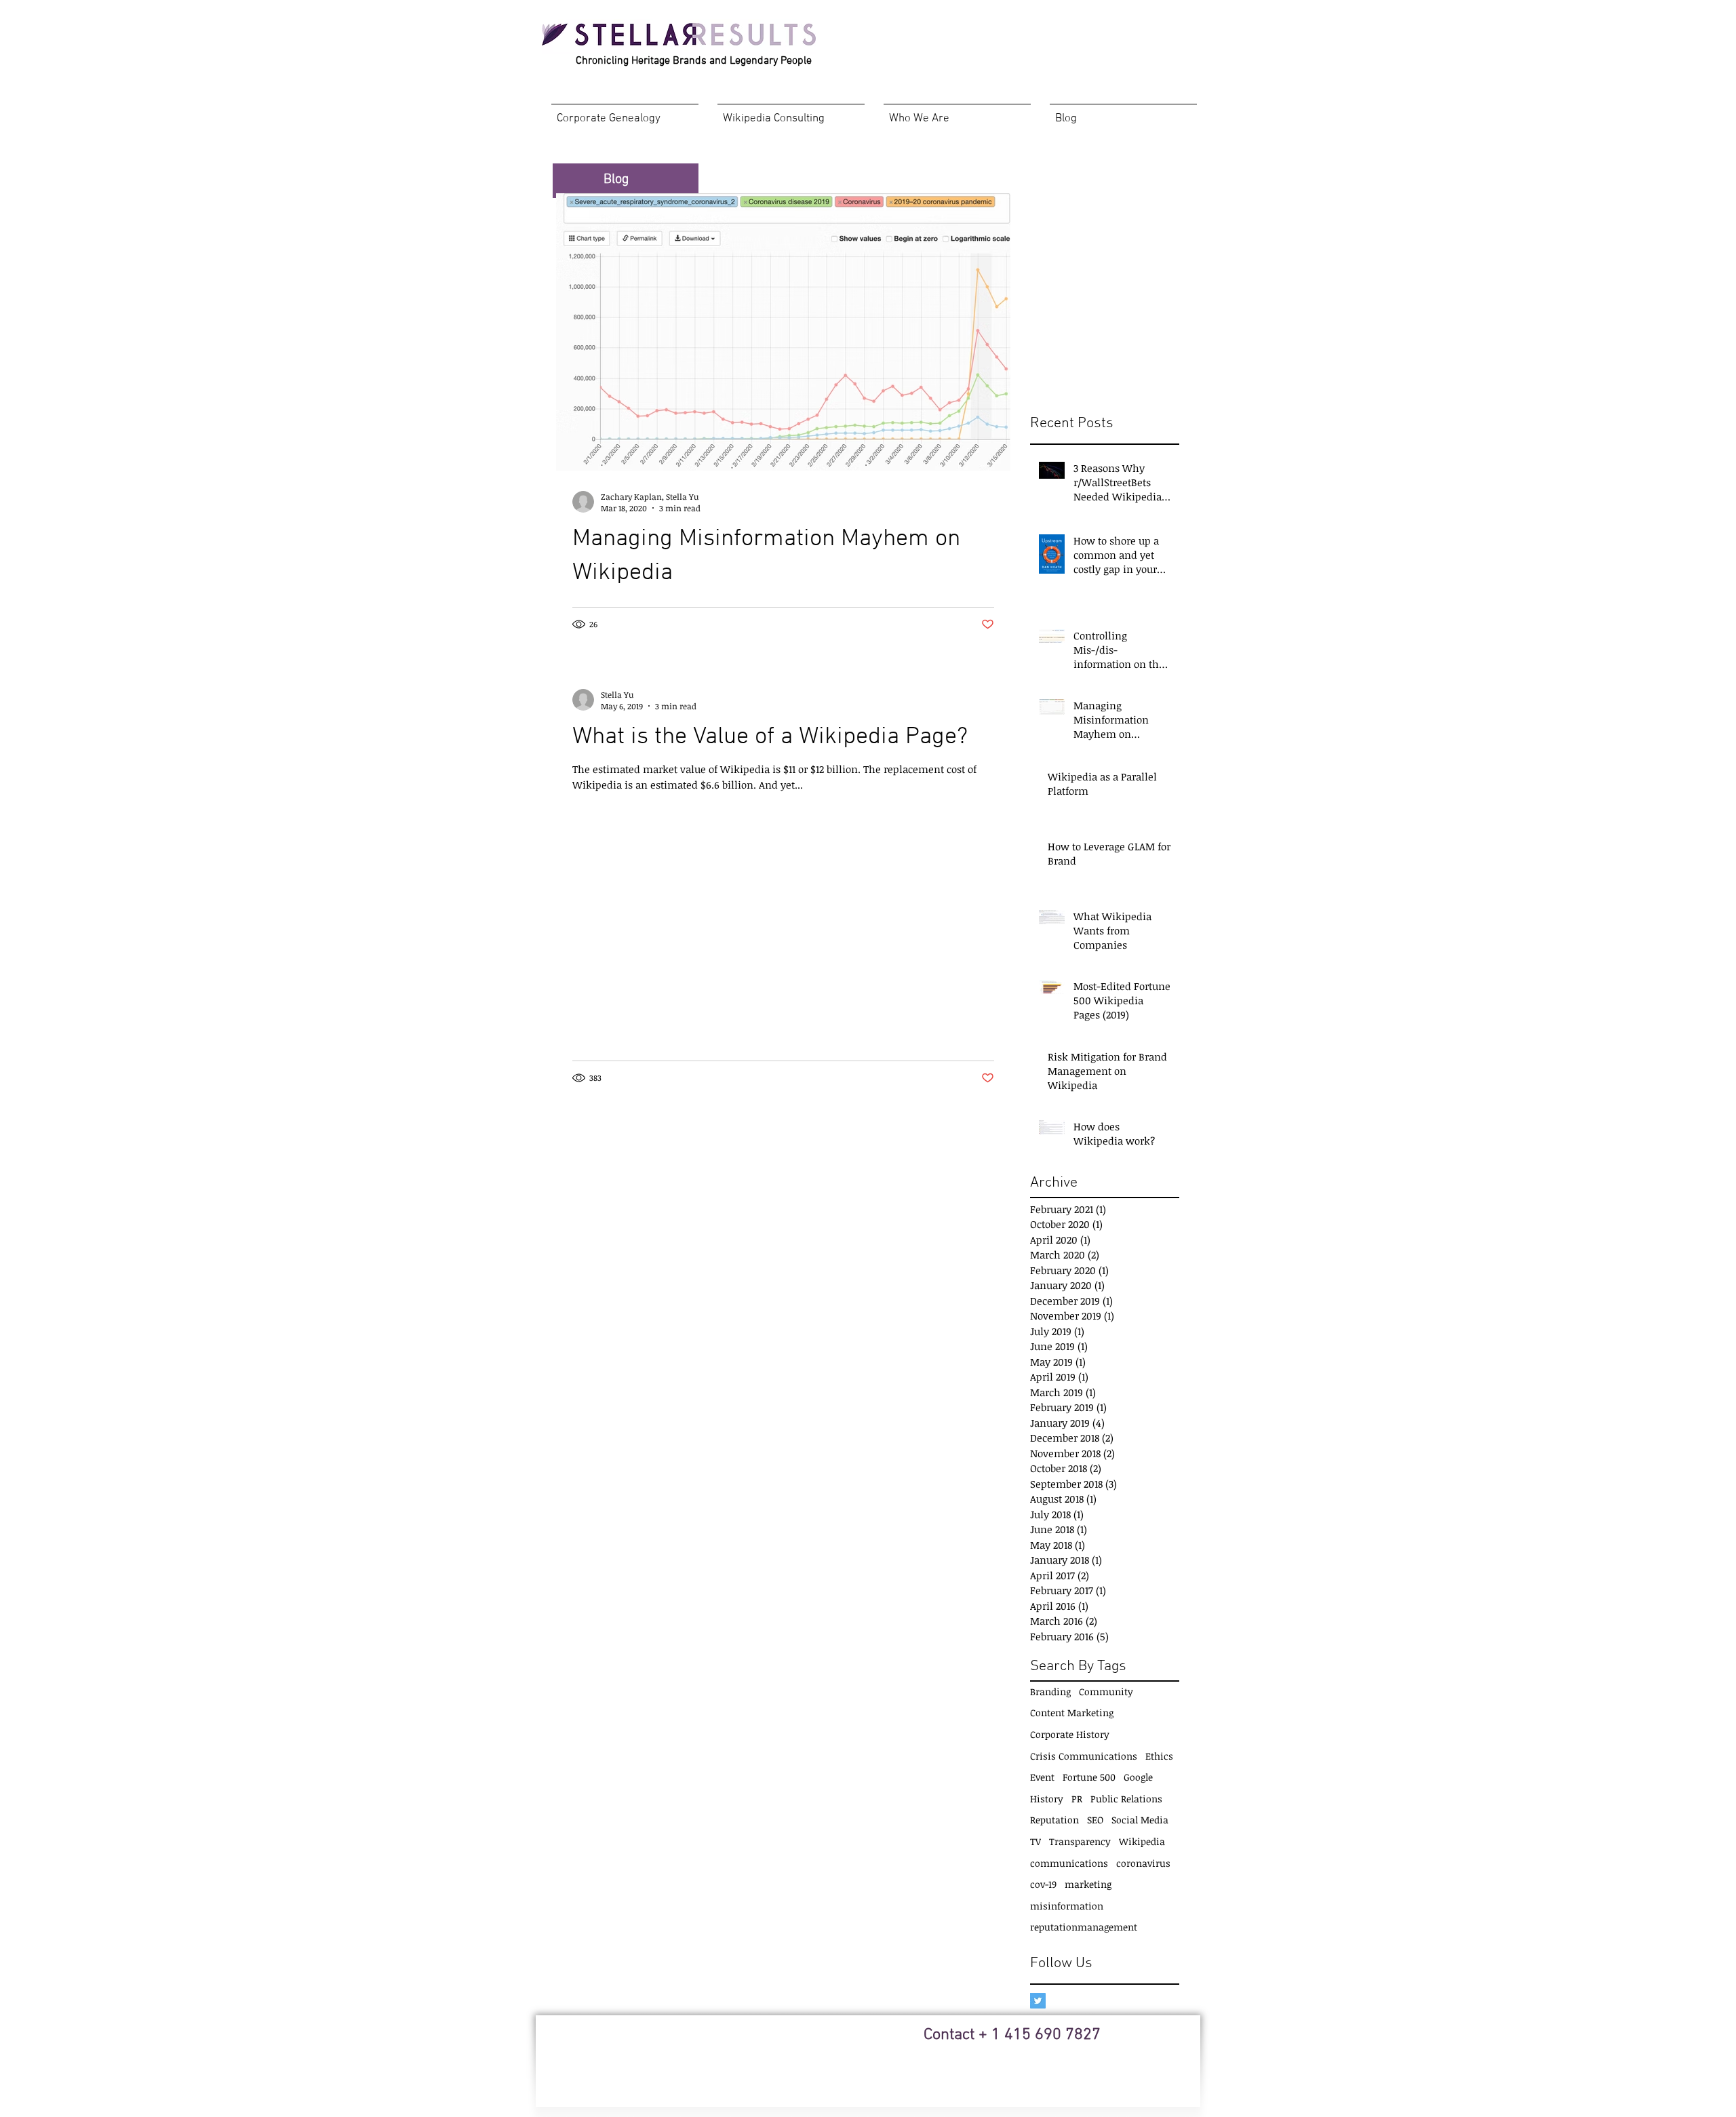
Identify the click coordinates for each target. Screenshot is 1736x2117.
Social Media (1140, 1820)
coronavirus (1143, 1863)
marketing (1088, 1884)
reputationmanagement (1084, 1927)
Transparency (1080, 1841)
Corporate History (1070, 1734)
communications (1069, 1863)
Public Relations (1126, 1799)
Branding (1050, 1691)
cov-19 (1043, 1884)
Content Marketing (1072, 1713)
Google (1138, 1777)
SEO (1095, 1820)
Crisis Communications (1084, 1756)
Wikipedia (1142, 1841)
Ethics (1159, 1756)
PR (1077, 1799)
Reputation (1054, 1820)
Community (1106, 1691)
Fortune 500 (1089, 1777)
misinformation (1067, 1906)
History (1047, 1799)
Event (1042, 1777)
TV (1035, 1841)
